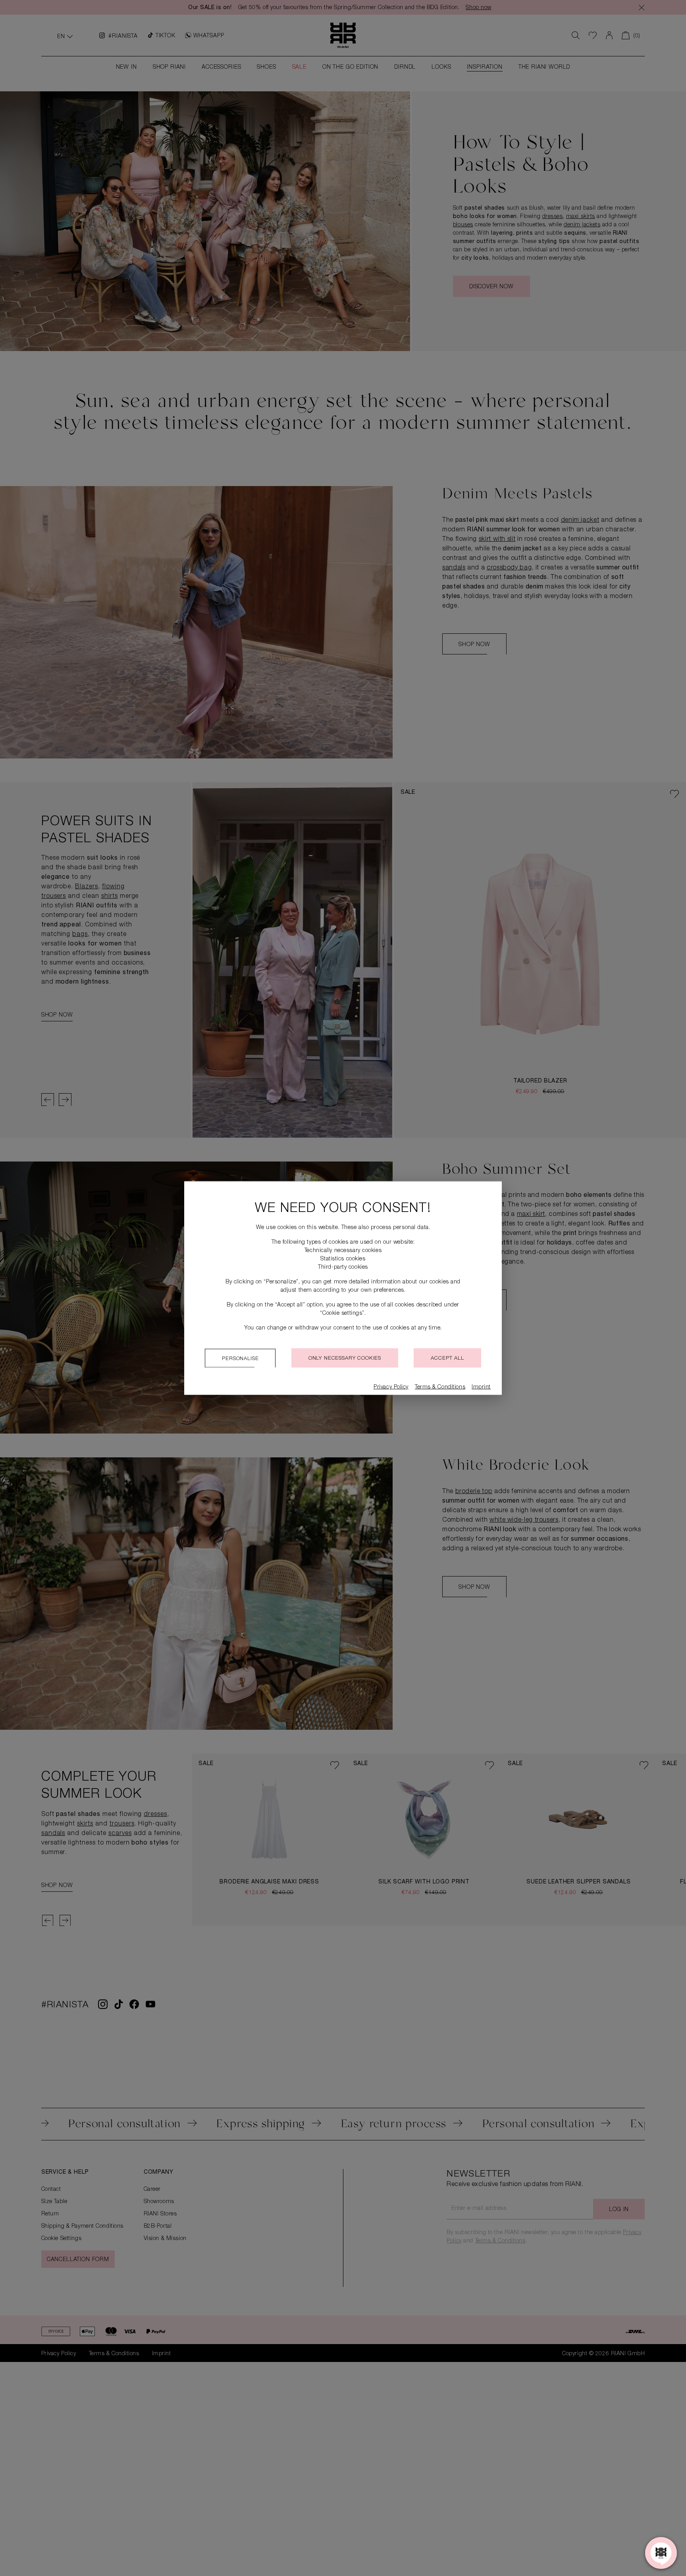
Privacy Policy (391, 1387)
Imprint (481, 1387)
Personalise (240, 1359)
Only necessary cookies (345, 1359)
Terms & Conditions (440, 1387)
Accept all (447, 1359)
